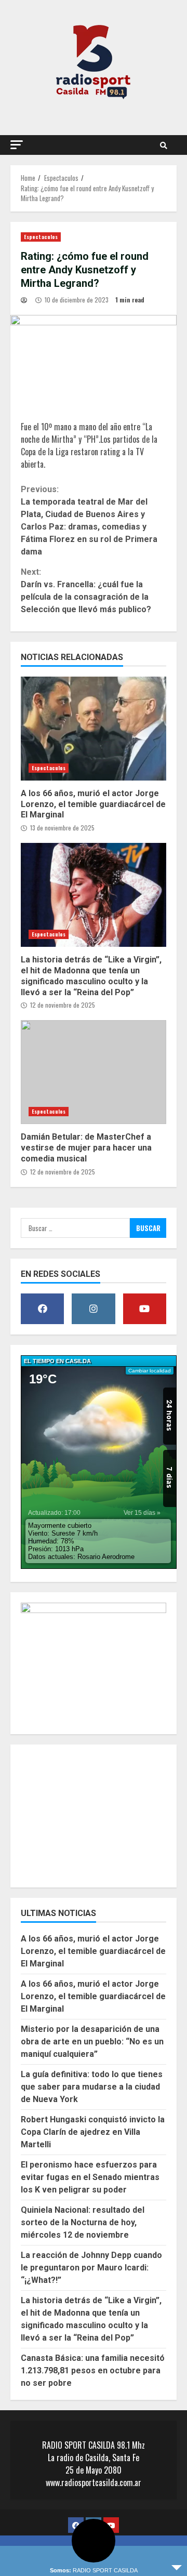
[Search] (164, 145)
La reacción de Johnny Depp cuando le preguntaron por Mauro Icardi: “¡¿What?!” (91, 2268)
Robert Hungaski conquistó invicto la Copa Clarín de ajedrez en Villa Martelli (93, 2132)
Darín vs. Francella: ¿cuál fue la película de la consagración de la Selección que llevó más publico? (86, 591)
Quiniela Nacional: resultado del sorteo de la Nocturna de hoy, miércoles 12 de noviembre (83, 2222)
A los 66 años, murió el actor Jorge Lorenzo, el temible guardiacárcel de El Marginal (94, 729)
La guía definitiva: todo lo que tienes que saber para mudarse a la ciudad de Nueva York (92, 2087)
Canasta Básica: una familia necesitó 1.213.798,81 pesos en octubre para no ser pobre (93, 2370)
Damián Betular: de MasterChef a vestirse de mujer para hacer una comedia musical (94, 1072)
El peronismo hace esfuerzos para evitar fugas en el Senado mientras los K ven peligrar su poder (90, 2177)
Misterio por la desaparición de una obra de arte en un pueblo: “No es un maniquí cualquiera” (92, 2042)
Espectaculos (41, 237)
